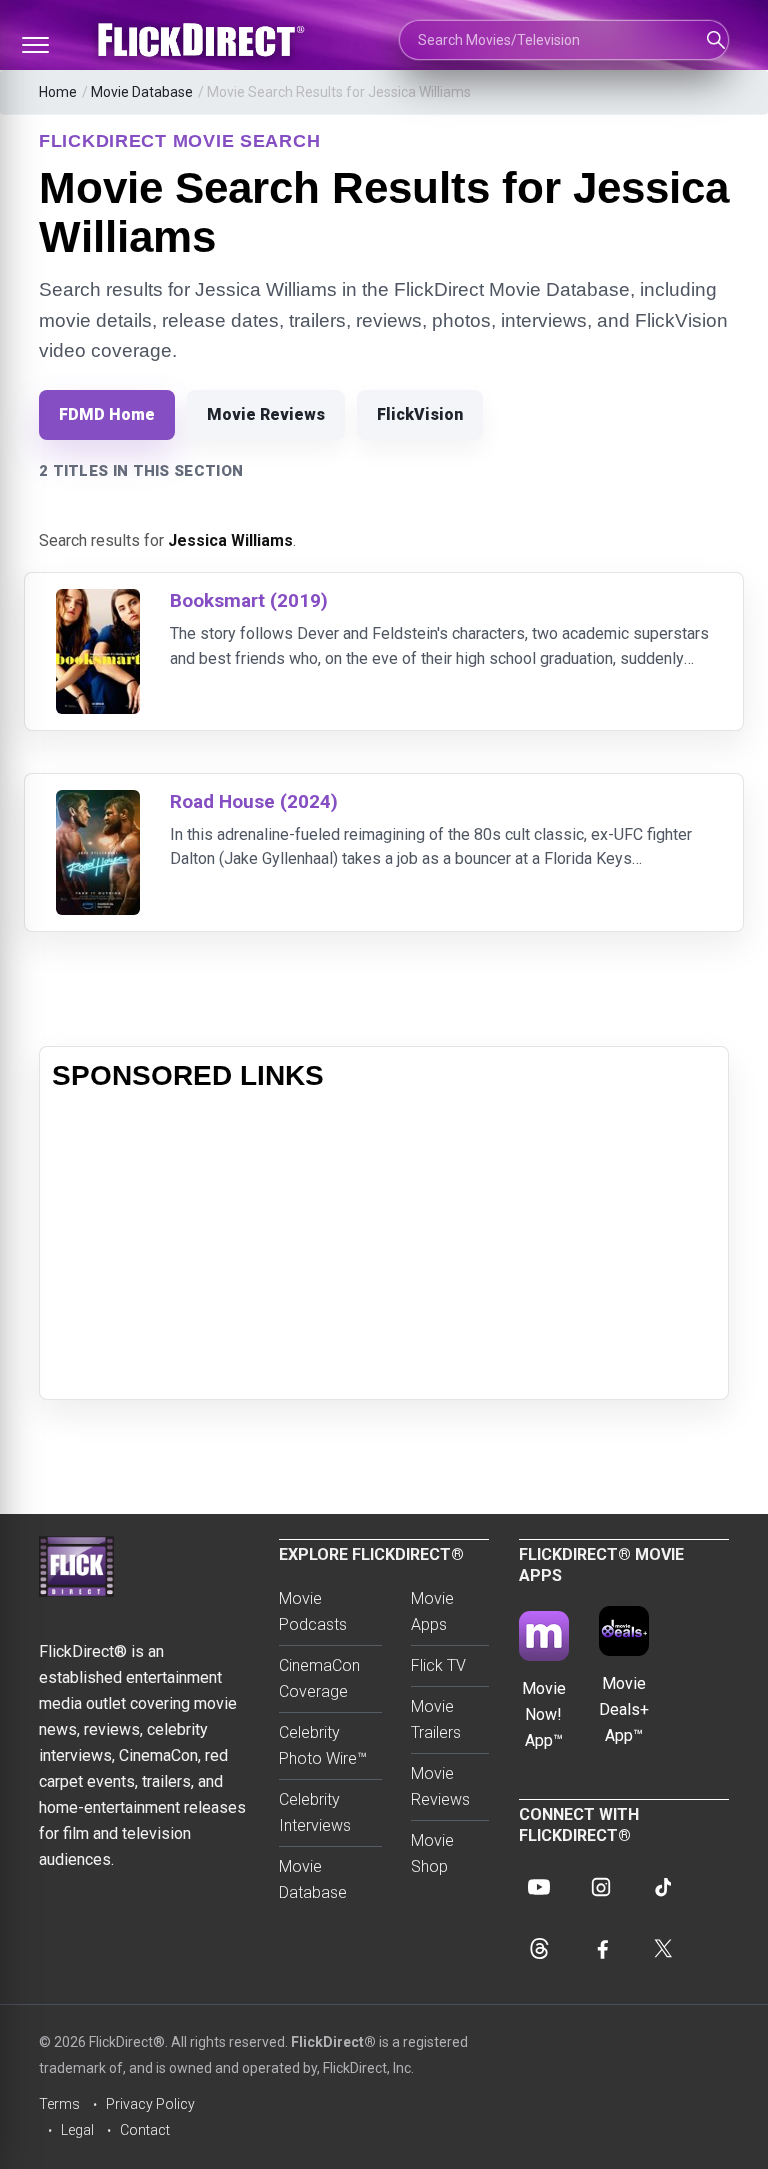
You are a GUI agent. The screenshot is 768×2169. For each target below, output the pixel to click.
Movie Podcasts (313, 1611)
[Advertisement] (384, 1247)
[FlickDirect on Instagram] (601, 1887)
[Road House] (98, 802)
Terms (59, 2104)
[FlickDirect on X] (663, 1949)
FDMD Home (107, 414)
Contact (145, 2130)
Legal (77, 2130)
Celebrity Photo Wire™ (323, 1745)
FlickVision (420, 414)
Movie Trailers (436, 1719)
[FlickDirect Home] (204, 40)
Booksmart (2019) (249, 600)
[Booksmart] (98, 601)
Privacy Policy (150, 2104)
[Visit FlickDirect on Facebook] (601, 1949)
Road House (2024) (254, 801)
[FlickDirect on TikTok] (663, 1887)
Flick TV (438, 1665)
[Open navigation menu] (35, 45)
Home (58, 92)
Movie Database (142, 92)
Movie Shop (432, 1853)
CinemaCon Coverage (319, 1678)
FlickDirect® (333, 2042)
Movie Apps (432, 1611)
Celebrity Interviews (315, 1812)
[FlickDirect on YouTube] (539, 1887)
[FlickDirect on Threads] (539, 1949)
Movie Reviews (266, 414)
